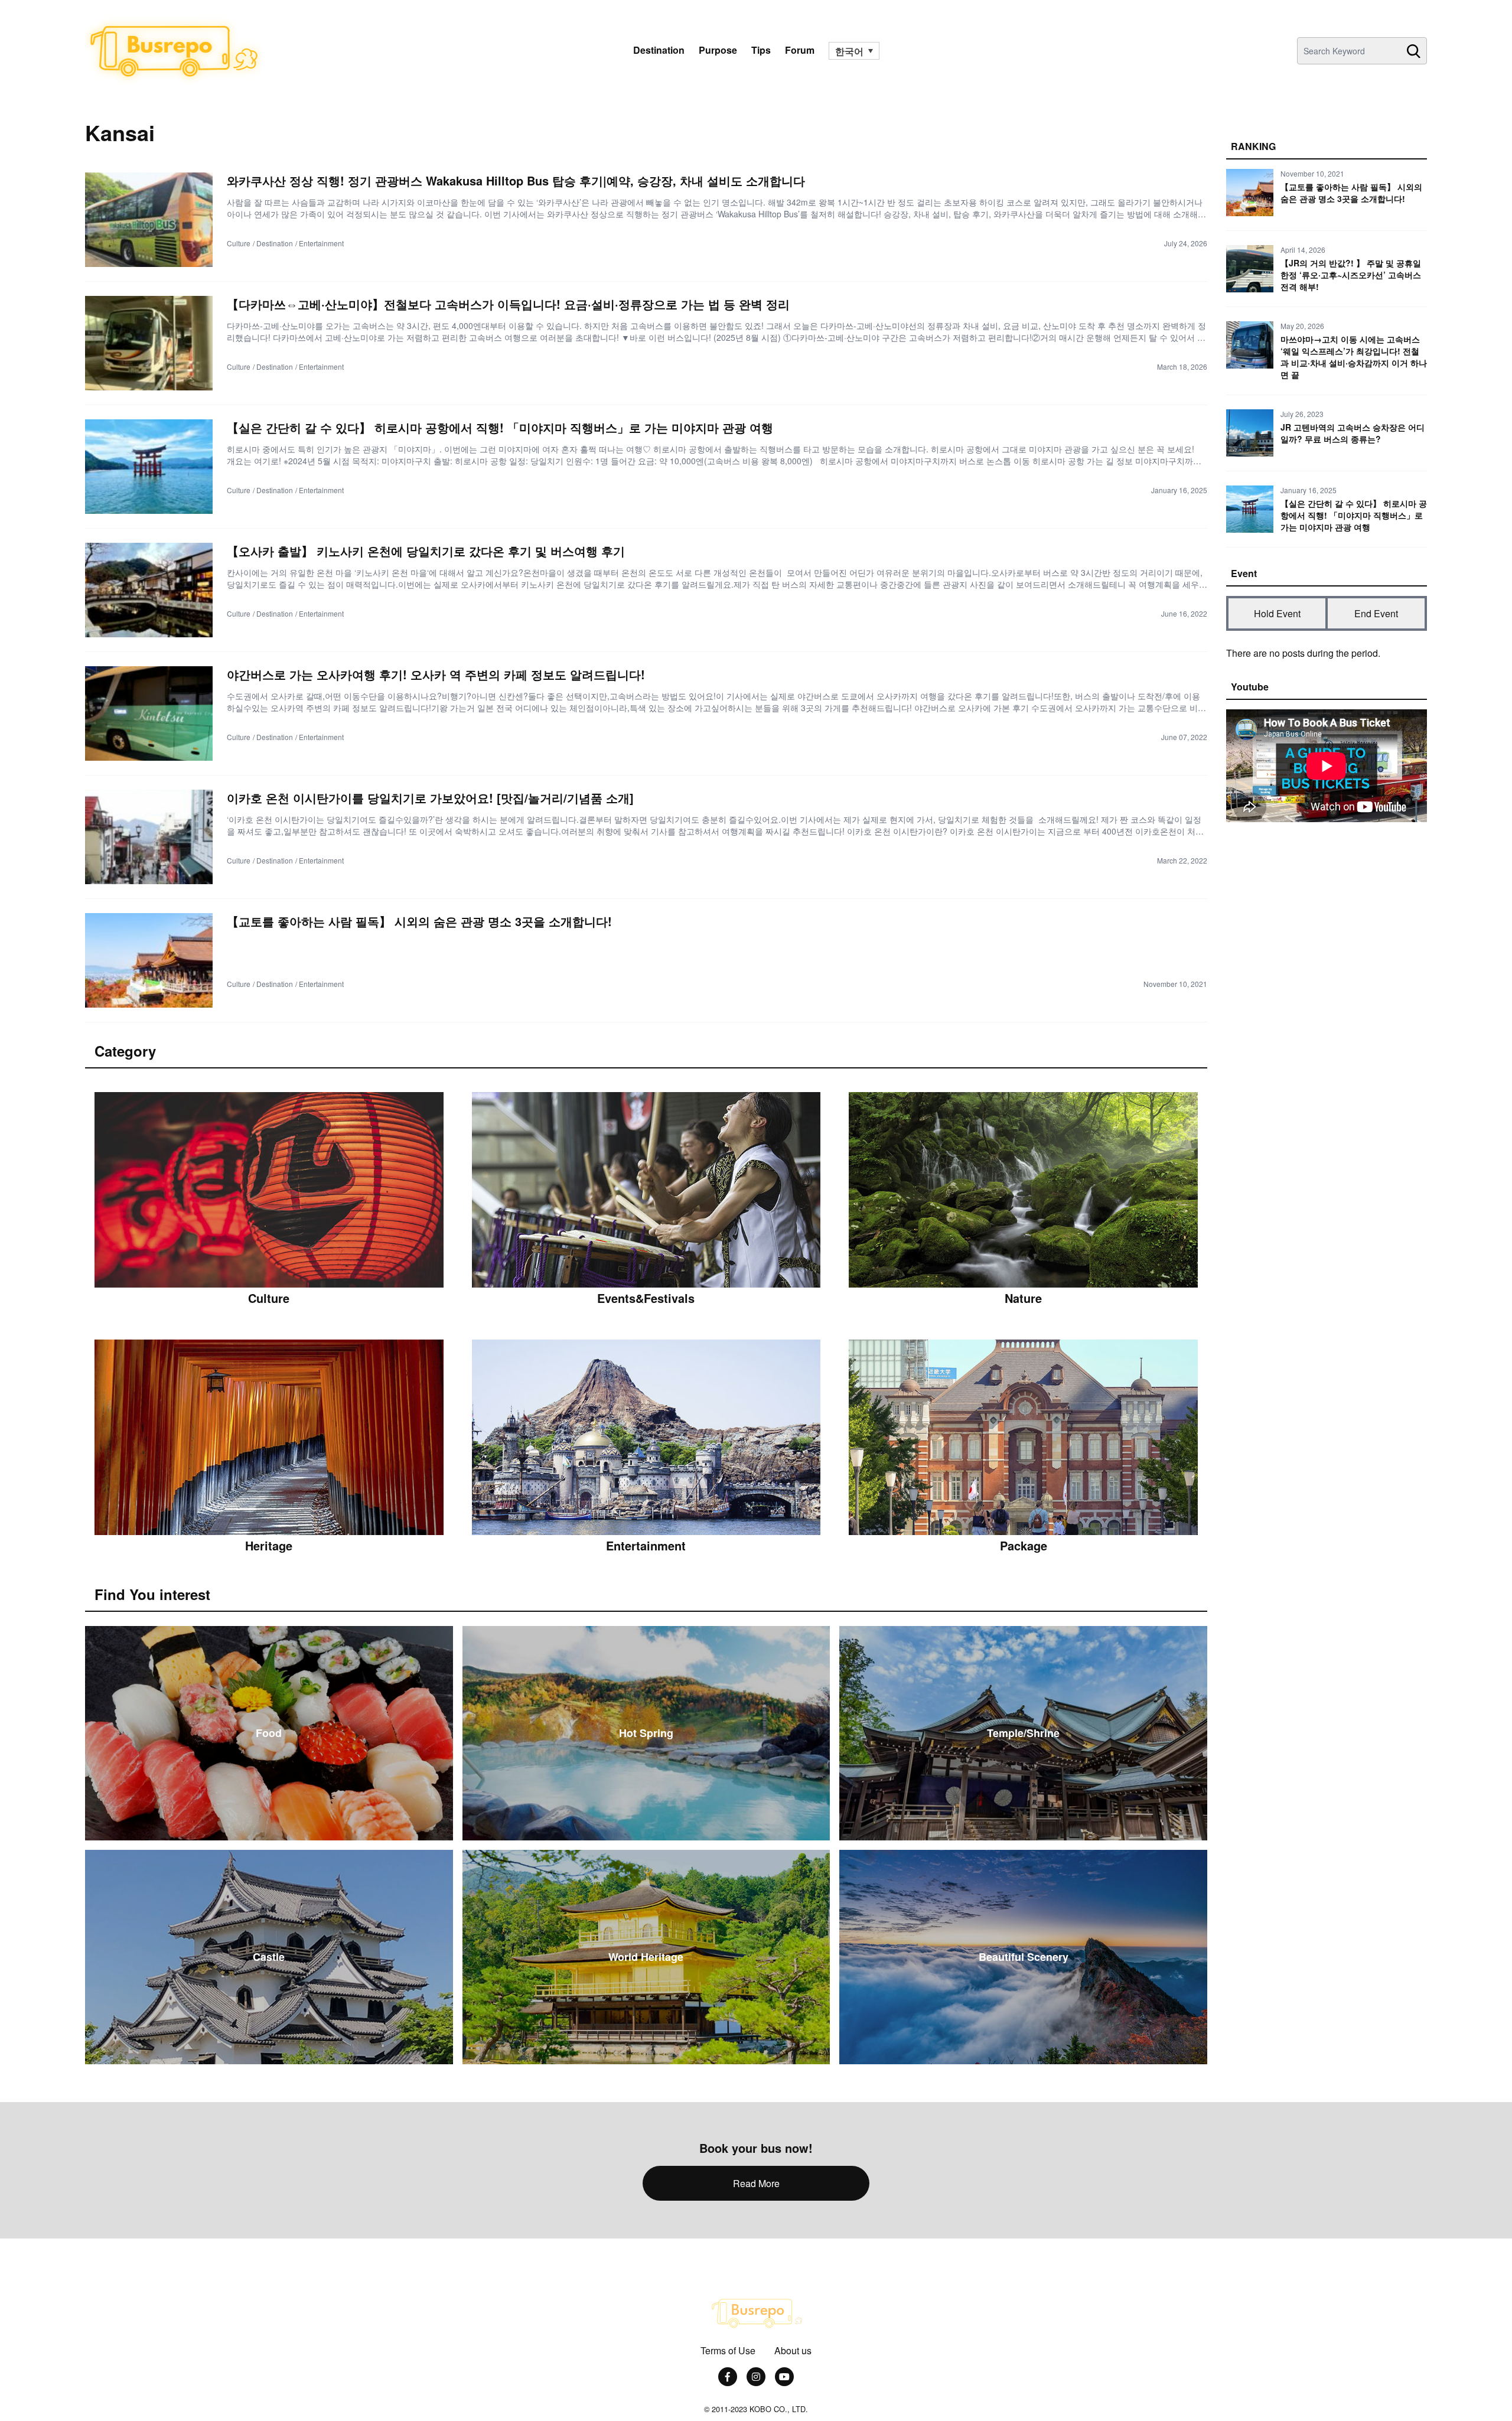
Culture (239, 243)
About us (793, 2350)
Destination (659, 50)
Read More (756, 2183)
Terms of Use (728, 2350)
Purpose (718, 50)
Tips (761, 50)
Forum (800, 50)
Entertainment (321, 243)
